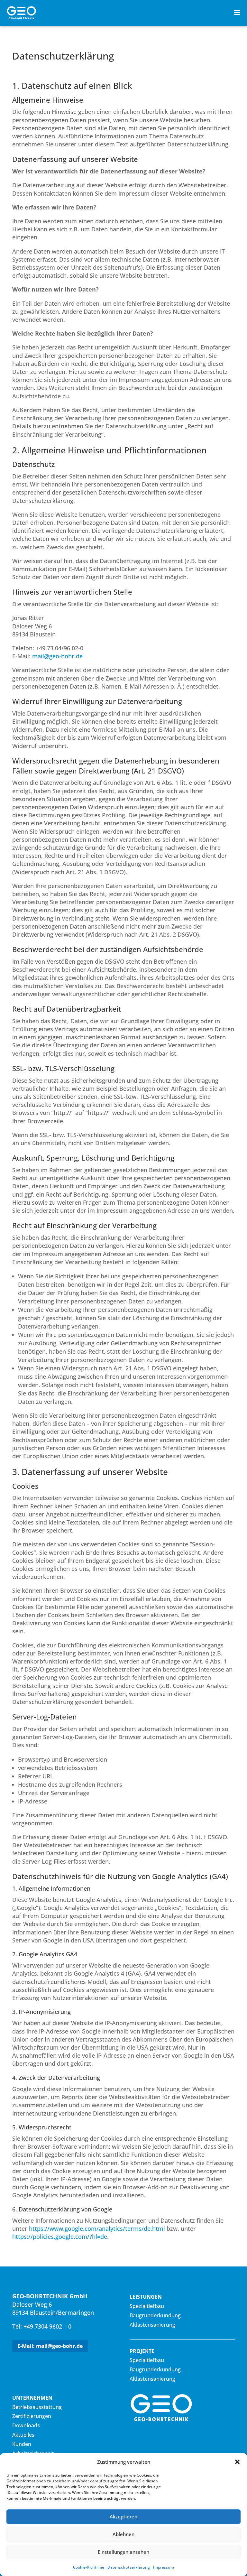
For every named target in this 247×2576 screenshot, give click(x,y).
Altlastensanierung (152, 2325)
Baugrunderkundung (155, 2315)
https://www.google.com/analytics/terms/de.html (97, 2229)
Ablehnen (123, 2534)
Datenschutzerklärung (129, 2567)
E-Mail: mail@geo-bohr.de (50, 2346)
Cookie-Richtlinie (89, 2567)
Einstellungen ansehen (123, 2552)
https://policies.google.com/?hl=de (60, 2237)
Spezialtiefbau (147, 2306)
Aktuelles (23, 2435)
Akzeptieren (123, 2516)
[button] (237, 2462)
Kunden (22, 2444)
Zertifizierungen (32, 2416)
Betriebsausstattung (37, 2407)
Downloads (26, 2425)
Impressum (164, 2567)
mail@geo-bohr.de (57, 656)
